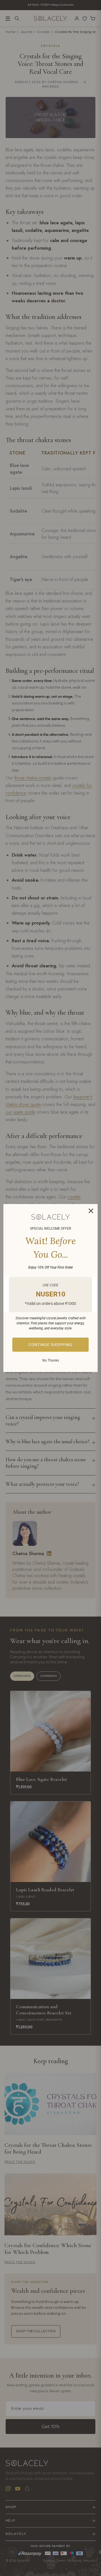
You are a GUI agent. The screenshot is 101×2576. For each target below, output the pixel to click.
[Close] (91, 1211)
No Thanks (51, 1360)
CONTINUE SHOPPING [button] (50, 1345)
